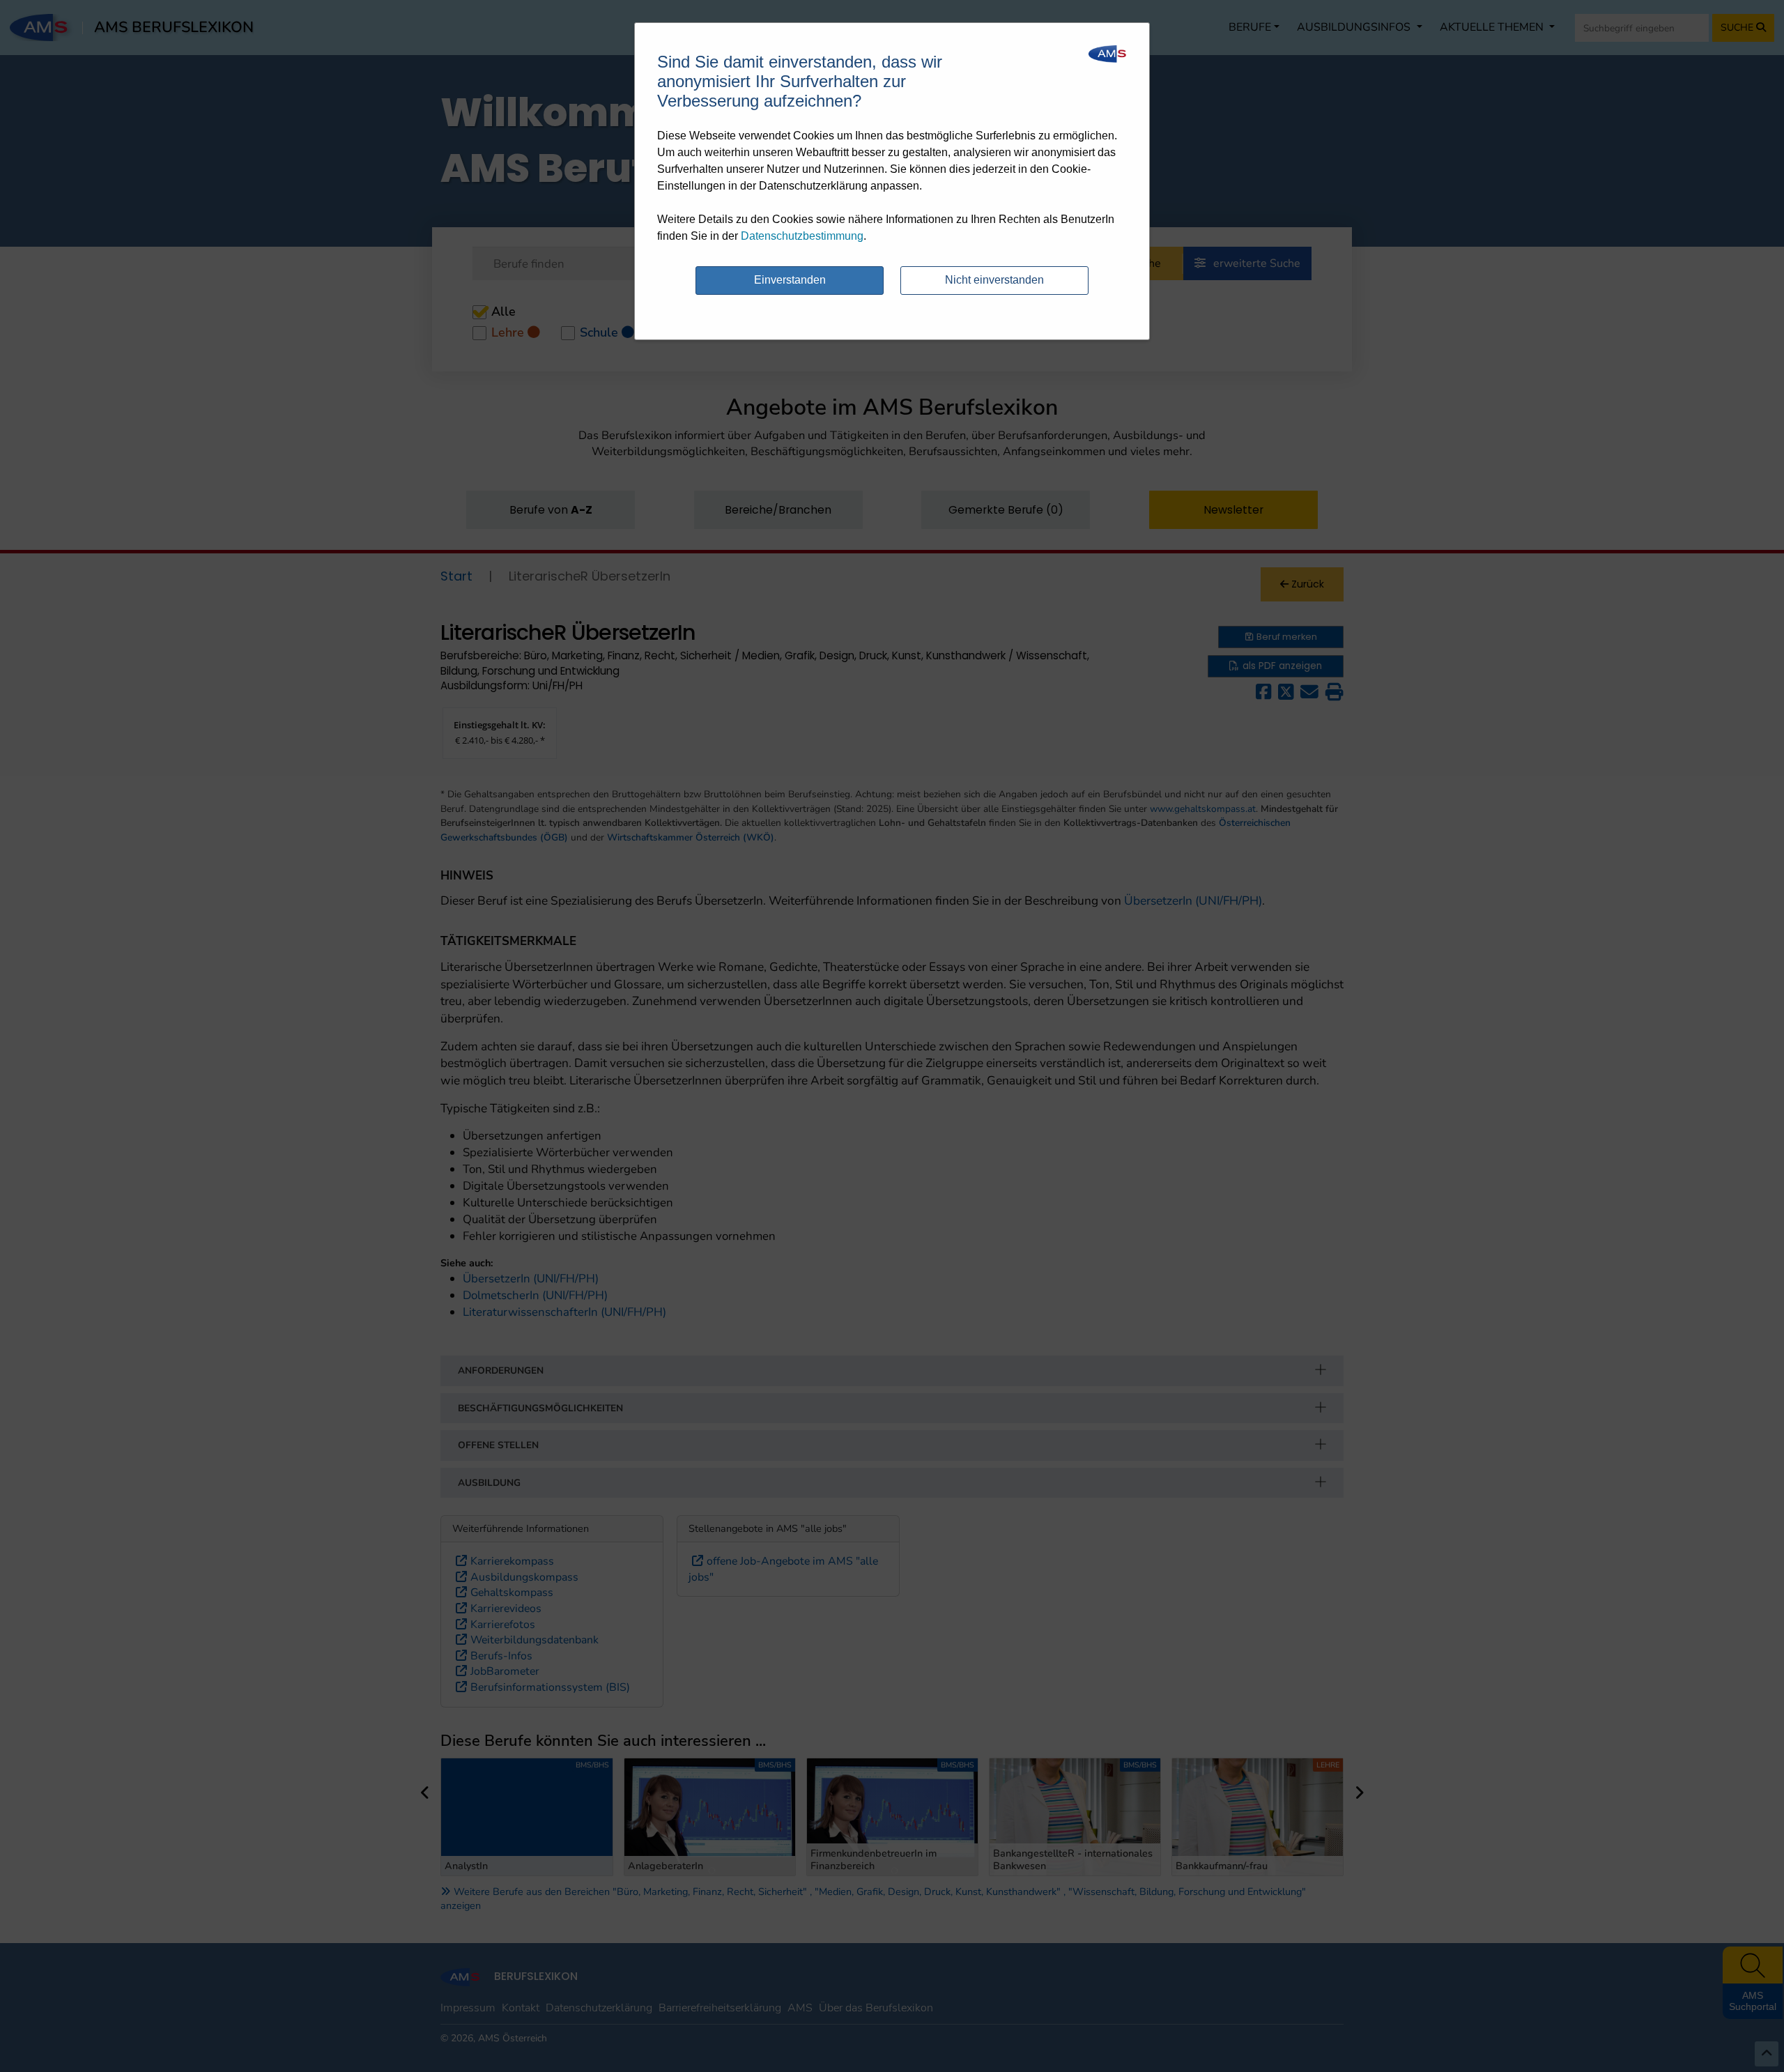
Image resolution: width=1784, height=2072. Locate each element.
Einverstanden (790, 280)
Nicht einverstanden (994, 280)
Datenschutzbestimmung (802, 236)
